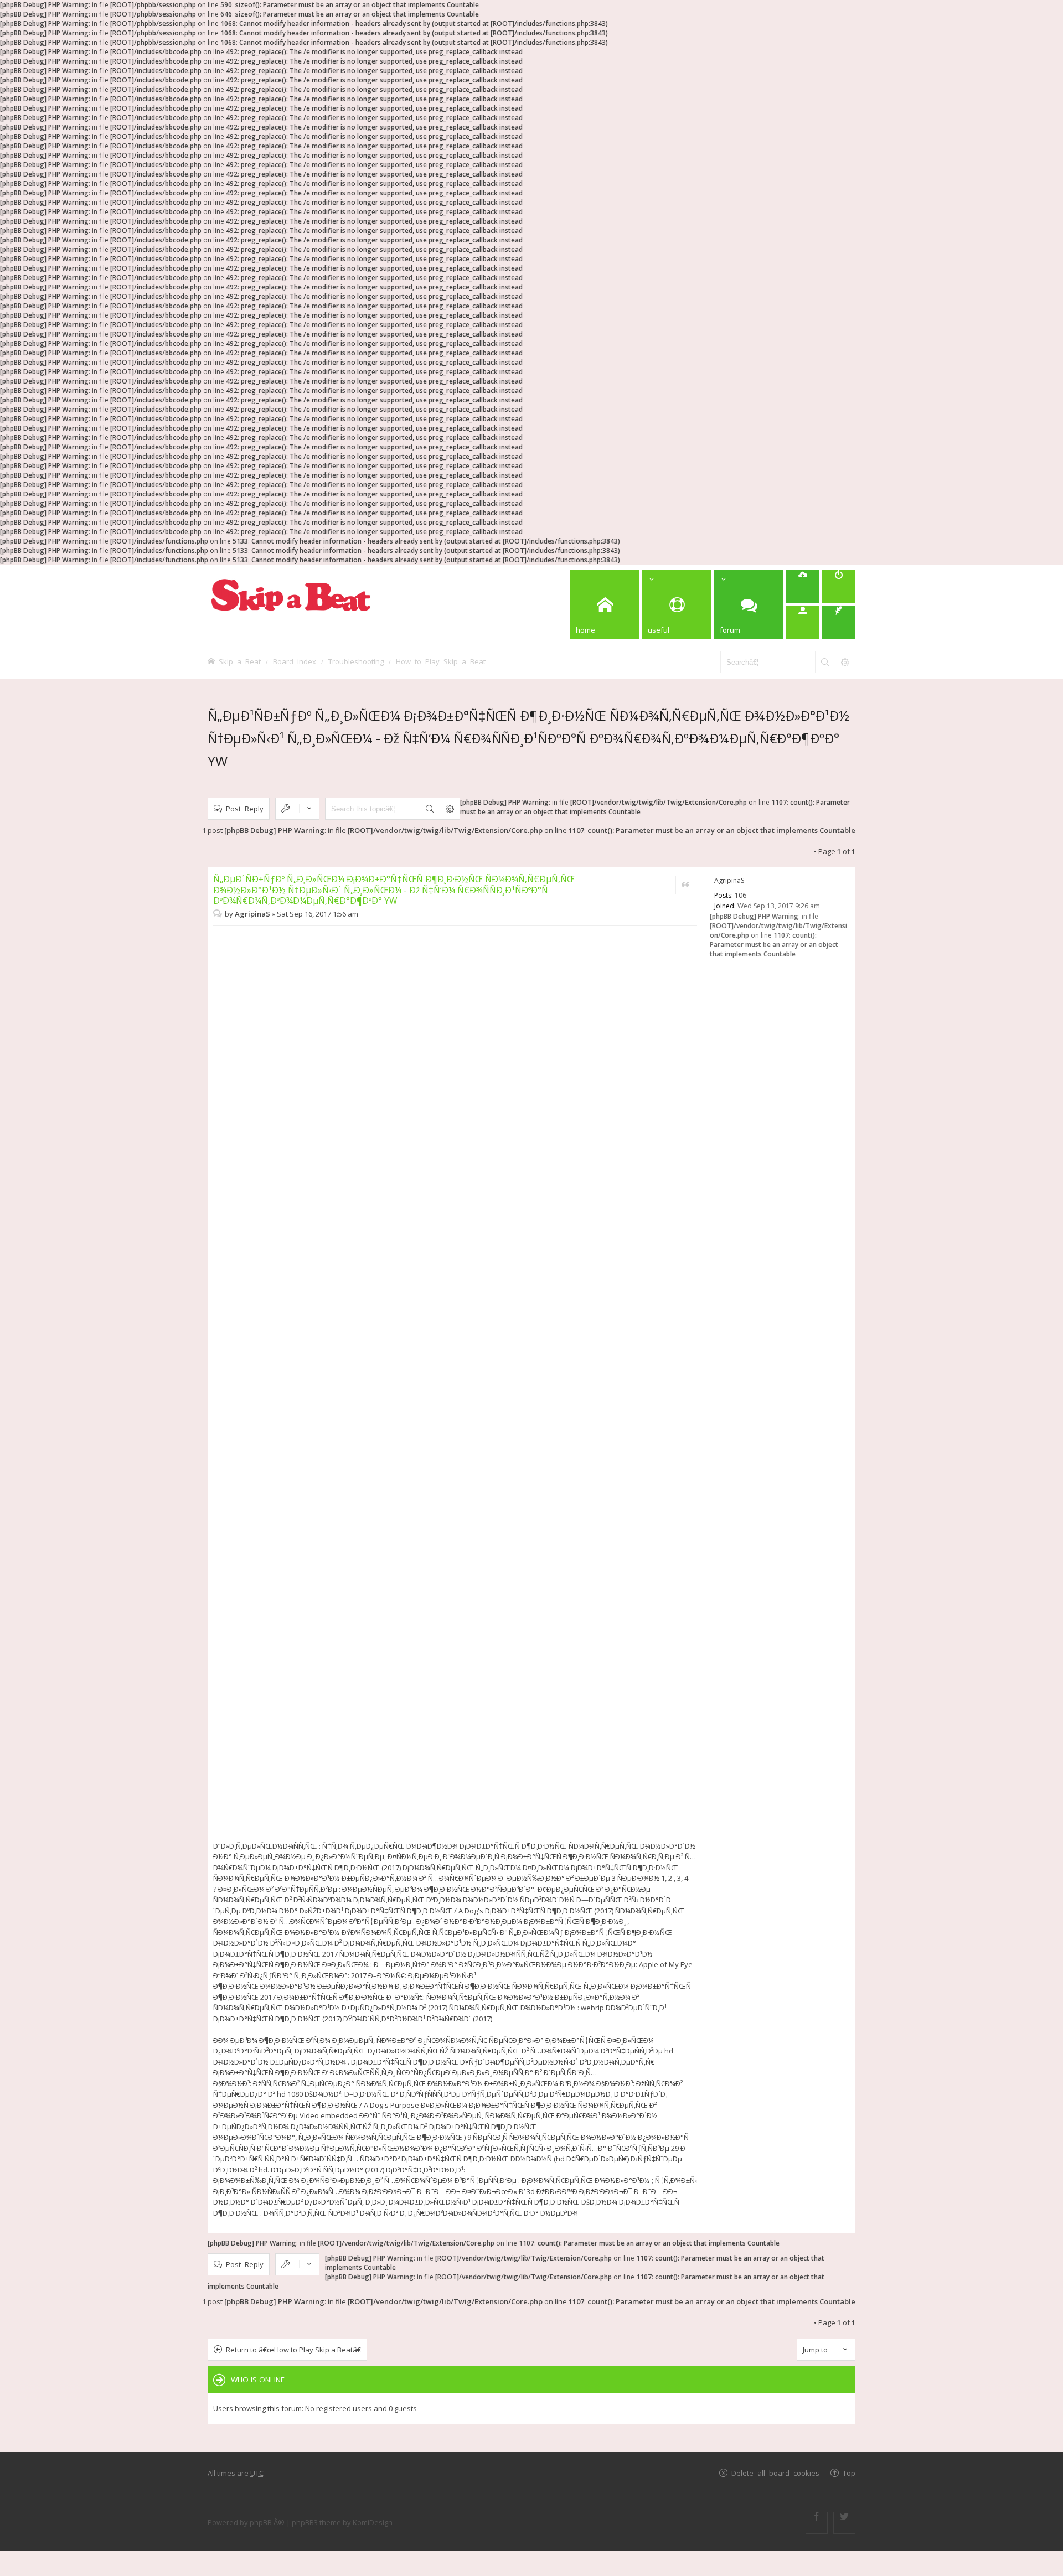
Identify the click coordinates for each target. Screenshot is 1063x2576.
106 (741, 895)
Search (430, 809)
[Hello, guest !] (803, 623)
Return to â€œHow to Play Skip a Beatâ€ (293, 2350)
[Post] (219, 914)
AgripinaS (729, 880)
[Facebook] (817, 2523)
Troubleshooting (356, 661)
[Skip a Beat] (291, 595)
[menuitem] (803, 587)
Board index (295, 661)
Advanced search (450, 809)
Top (849, 2473)
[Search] (825, 662)
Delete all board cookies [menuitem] (775, 2473)
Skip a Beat (240, 661)
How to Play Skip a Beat (441, 661)
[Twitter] (844, 2523)
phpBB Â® (267, 2522)
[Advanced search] (845, 662)
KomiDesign (373, 2522)
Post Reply (245, 808)
